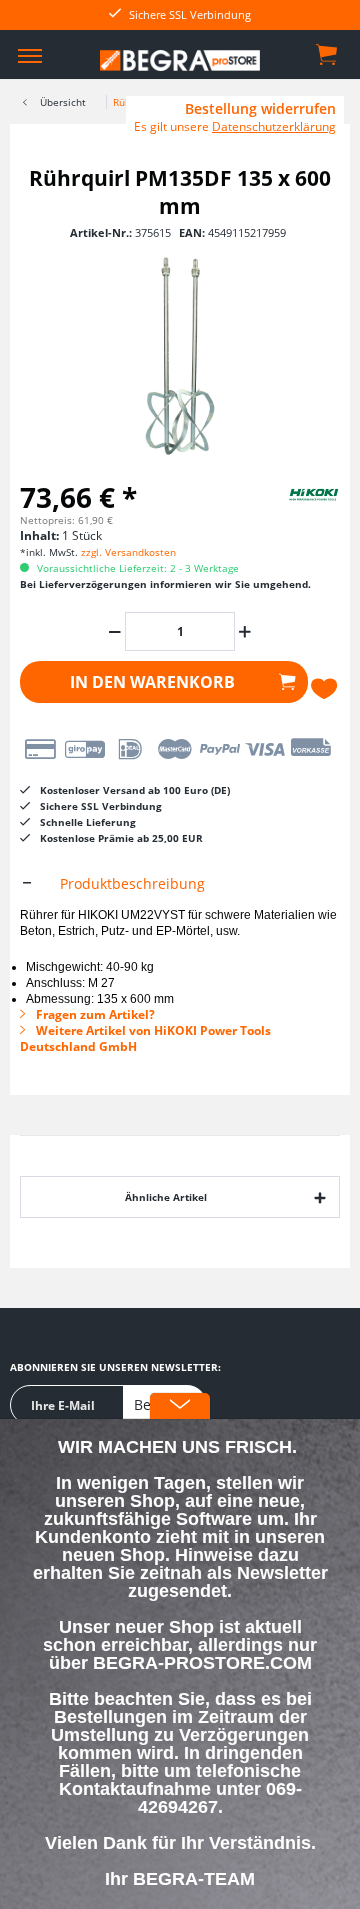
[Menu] (30, 55)
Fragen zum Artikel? (94, 1014)
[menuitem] (30, 55)
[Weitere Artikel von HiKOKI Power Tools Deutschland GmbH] (290, 493)
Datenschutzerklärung (274, 126)
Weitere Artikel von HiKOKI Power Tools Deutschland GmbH (145, 1038)
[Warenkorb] (328, 53)
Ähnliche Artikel (166, 1197)
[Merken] (325, 689)
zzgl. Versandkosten (128, 552)
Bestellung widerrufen (260, 109)
